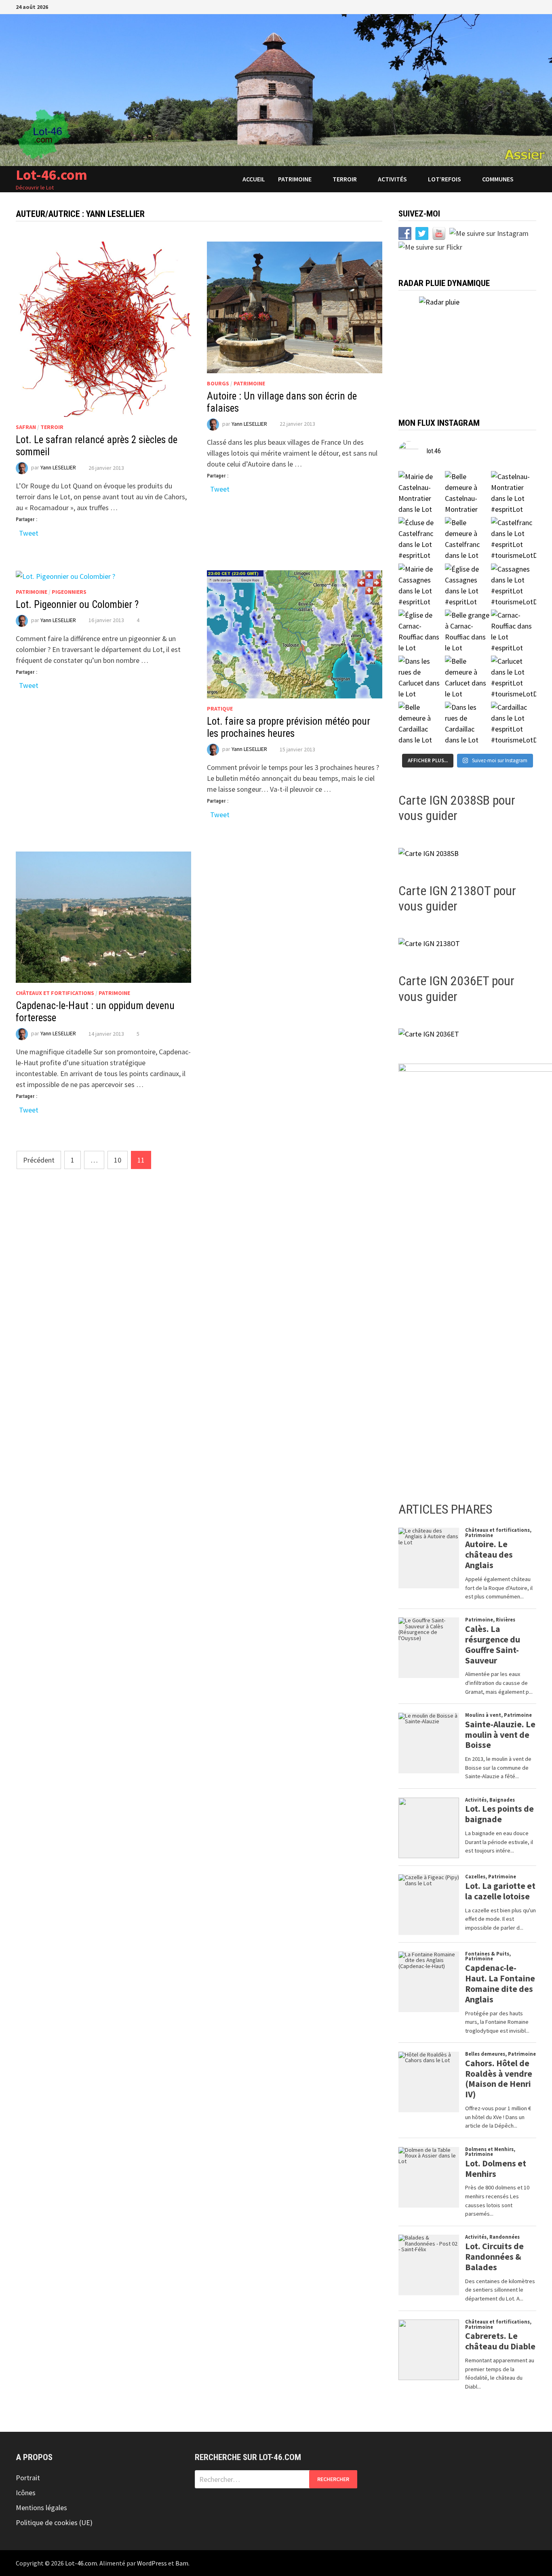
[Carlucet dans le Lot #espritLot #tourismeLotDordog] (514, 678)
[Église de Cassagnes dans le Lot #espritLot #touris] (468, 586)
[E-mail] (532, 6)
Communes (498, 179)
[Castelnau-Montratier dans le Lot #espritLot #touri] (514, 494)
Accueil (254, 179)
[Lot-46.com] (276, 89)
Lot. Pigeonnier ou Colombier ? (77, 605)
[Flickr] (523, 6)
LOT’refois (445, 179)
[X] (502, 6)
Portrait (28, 2478)
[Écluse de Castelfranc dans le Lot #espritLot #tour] (421, 540)
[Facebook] (482, 6)
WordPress (152, 2563)
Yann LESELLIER (58, 468)
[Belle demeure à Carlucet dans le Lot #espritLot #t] (468, 678)
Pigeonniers (69, 592)
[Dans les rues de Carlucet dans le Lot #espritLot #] (421, 678)
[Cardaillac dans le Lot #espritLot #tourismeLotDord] (514, 724)
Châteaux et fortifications (55, 993)
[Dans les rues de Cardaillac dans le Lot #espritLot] (468, 724)
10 (118, 1160)
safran (26, 427)
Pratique (220, 709)
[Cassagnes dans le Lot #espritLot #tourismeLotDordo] (514, 586)
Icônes (26, 2493)
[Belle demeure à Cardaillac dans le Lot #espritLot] (421, 724)
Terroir (345, 179)
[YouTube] (492, 6)
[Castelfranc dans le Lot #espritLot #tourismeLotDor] (514, 540)
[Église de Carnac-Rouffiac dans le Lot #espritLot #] (421, 632)
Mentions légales (41, 2508)
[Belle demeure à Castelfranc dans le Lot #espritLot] (468, 540)
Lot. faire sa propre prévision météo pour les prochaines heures (289, 727)
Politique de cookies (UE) (54, 2522)
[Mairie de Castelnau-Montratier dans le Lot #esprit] (421, 494)
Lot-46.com (52, 175)
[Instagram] (513, 6)
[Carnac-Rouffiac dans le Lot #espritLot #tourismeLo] (514, 632)
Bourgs (218, 383)
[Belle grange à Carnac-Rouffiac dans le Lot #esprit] (468, 632)
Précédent (39, 1160)
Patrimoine (295, 179)
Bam (182, 2563)
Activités (392, 179)
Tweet (29, 532)
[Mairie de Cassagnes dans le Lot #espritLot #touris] (421, 586)
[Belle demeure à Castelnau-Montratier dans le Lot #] (468, 494)
